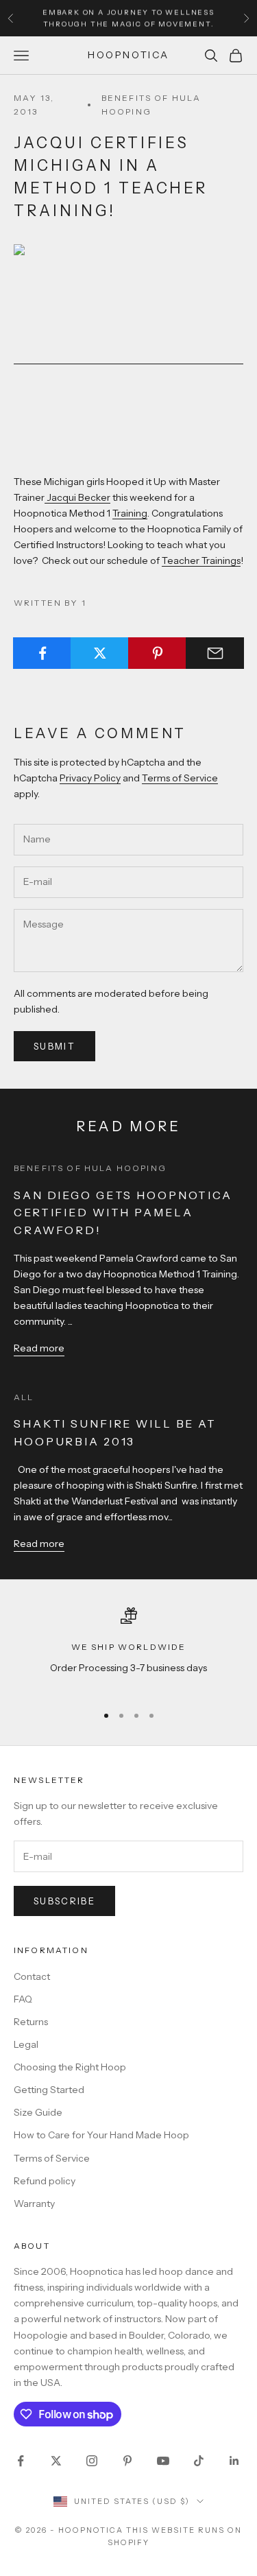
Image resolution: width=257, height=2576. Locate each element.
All (24, 1397)
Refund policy (45, 2181)
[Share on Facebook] (42, 653)
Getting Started (49, 2090)
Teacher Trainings (201, 560)
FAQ (23, 1999)
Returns (31, 2022)
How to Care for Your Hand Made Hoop (101, 2135)
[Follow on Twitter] (56, 2461)
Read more (39, 1348)
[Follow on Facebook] (21, 2461)
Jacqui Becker (77, 497)
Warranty (34, 2203)
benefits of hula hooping (151, 105)
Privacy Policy (90, 778)
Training (130, 513)
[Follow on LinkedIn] (234, 2461)
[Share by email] (215, 653)
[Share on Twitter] (100, 653)
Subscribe (64, 1901)
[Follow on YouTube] (163, 2461)
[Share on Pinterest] (157, 653)
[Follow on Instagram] (92, 2461)
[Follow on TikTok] (199, 2461)
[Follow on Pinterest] (127, 2461)
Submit (54, 1046)
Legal (26, 2044)
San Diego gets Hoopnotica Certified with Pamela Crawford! (123, 1213)
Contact (32, 1976)
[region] (128, 1650)
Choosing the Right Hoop (70, 2067)
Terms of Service (180, 778)
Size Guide (38, 2112)
